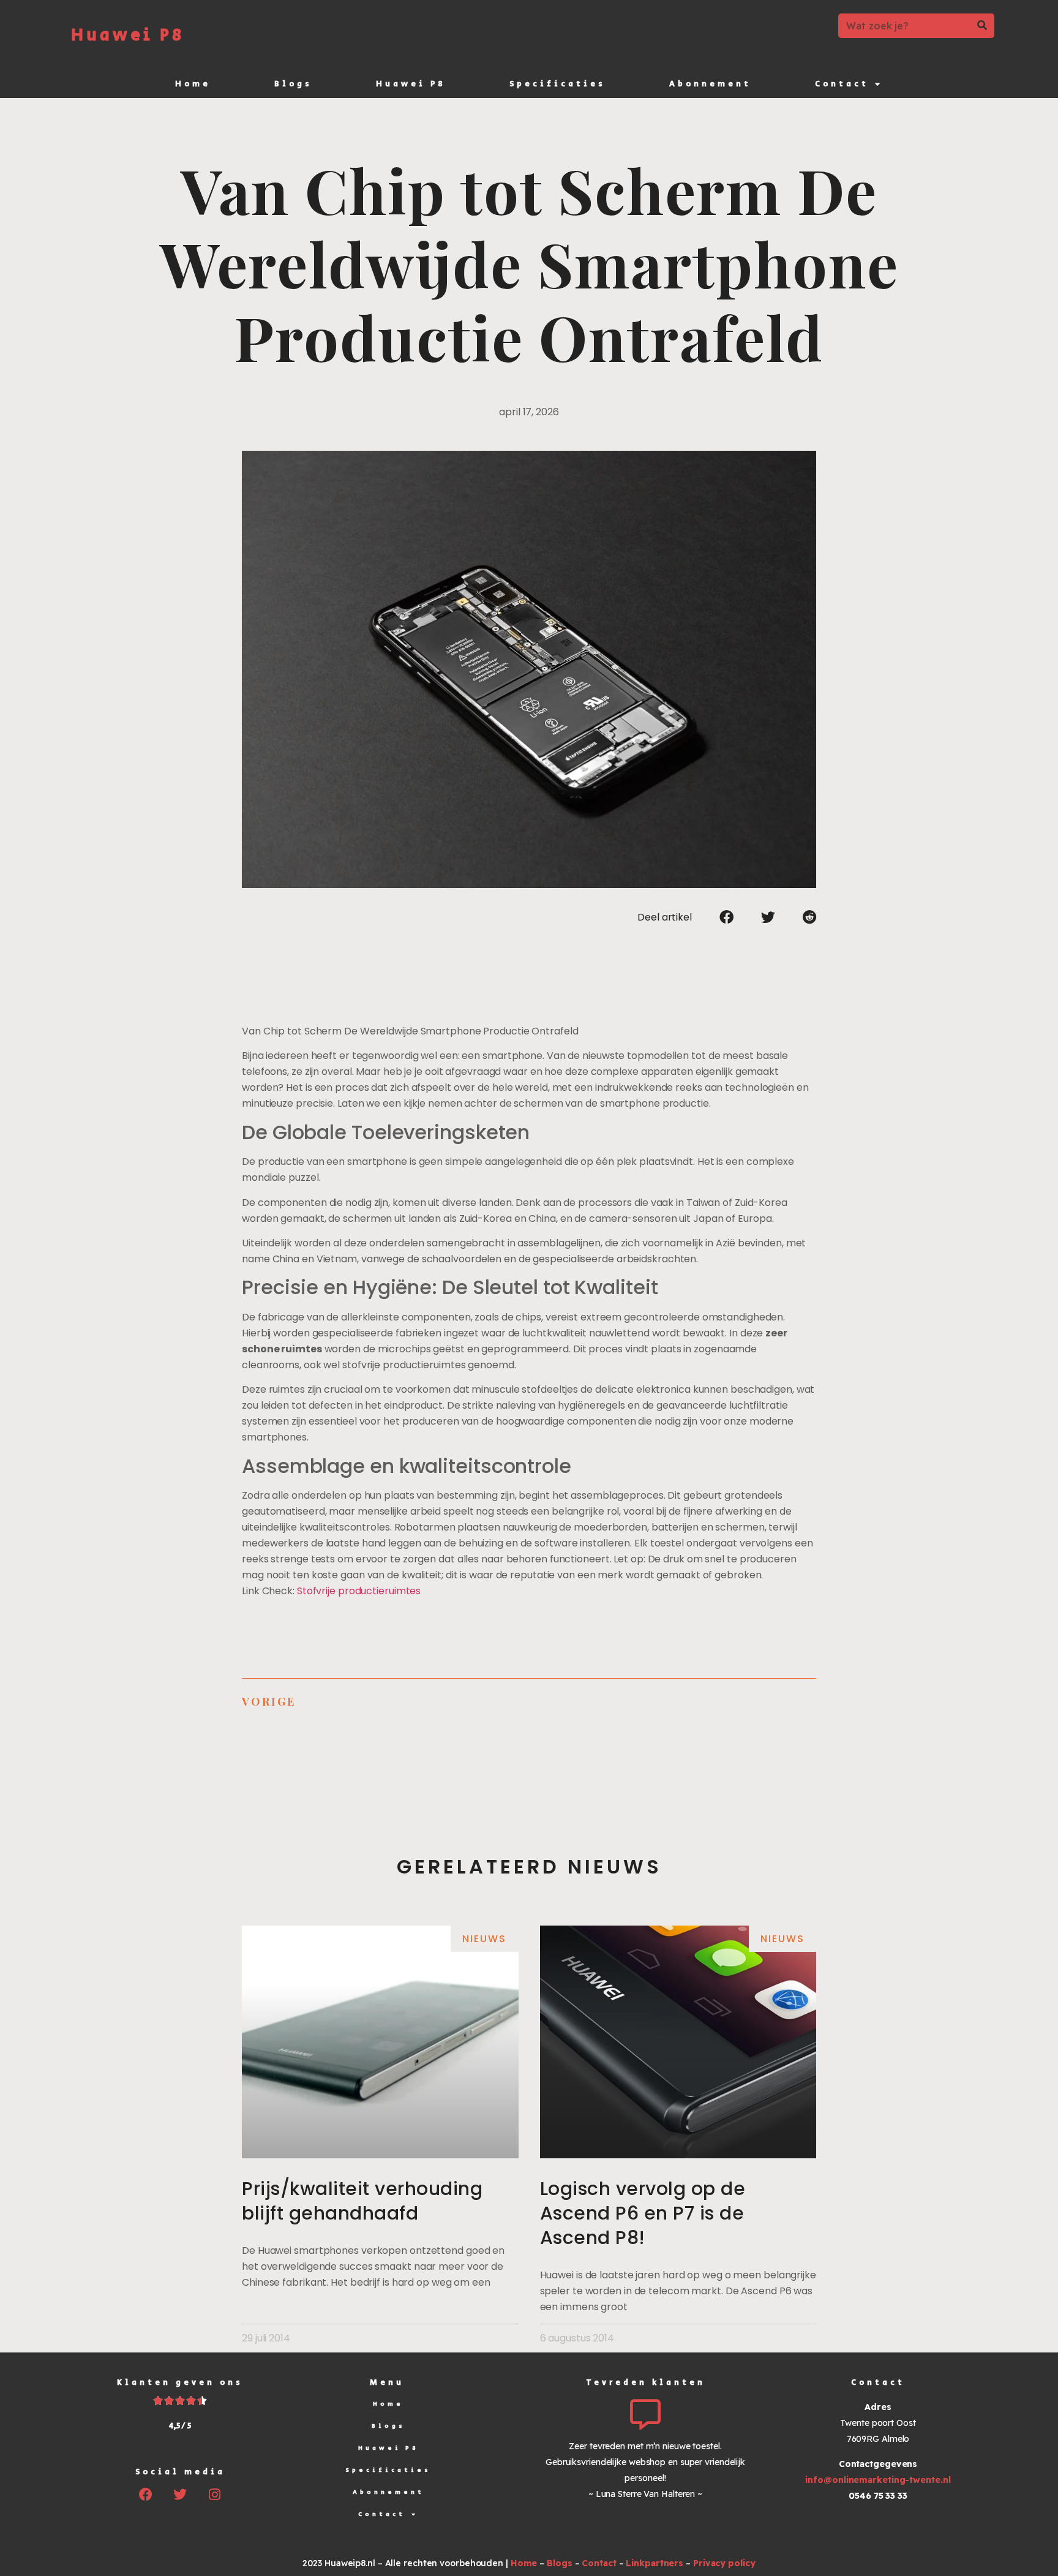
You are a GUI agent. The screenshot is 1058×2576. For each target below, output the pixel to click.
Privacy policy (724, 2563)
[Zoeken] (982, 26)
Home (193, 84)
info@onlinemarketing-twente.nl (878, 2480)
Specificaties (557, 84)
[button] (726, 917)
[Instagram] (214, 2495)
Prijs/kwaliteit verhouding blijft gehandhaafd (362, 2201)
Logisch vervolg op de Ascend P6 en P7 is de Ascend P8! (643, 2213)
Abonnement (710, 84)
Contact (842, 84)
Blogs (293, 84)
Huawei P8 (128, 35)
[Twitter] (180, 2495)
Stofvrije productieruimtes (359, 1591)
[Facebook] (146, 2495)
